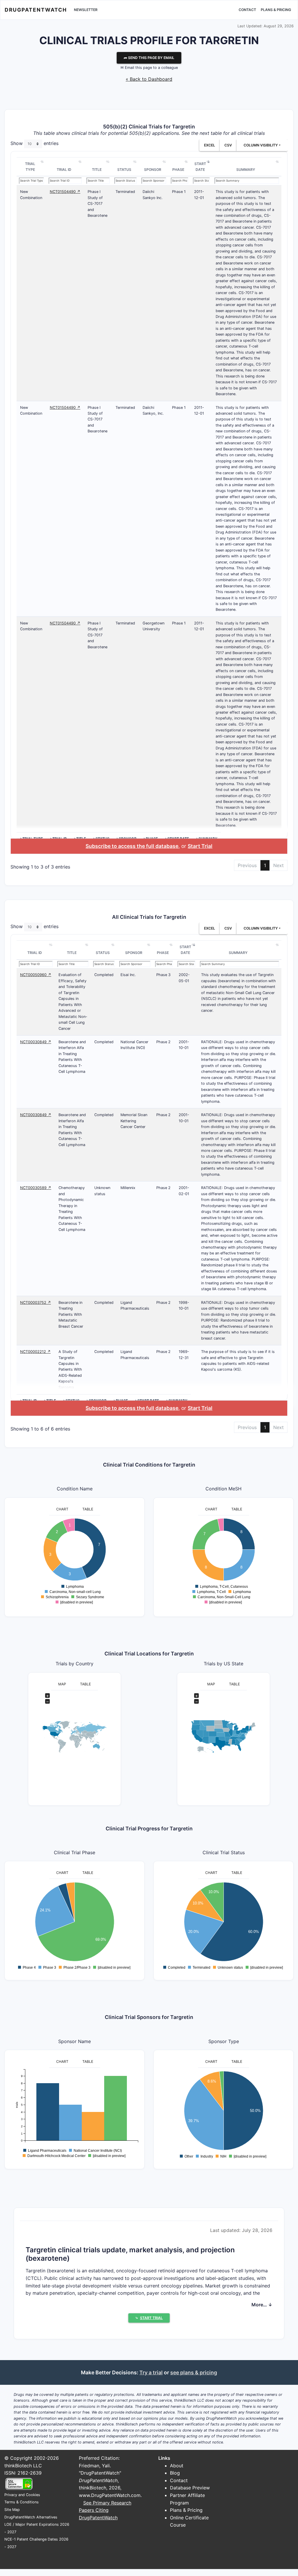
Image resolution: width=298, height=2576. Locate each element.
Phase (178, 170)
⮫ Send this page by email (149, 58)
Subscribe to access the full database (132, 846)
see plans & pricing (194, 2372)
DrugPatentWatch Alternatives (31, 2517)
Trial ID (64, 170)
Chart (62, 1509)
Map (62, 1684)
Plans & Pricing (276, 10)
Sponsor (153, 170)
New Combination (31, 195)
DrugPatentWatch (36, 10)
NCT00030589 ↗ (36, 1188)
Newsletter (86, 10)
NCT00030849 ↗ (36, 1042)
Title (97, 170)
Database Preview (190, 2488)
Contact (247, 10)
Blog (175, 2473)
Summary (246, 170)
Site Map (12, 2510)
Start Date (200, 167)
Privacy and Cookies (22, 2495)
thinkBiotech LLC (23, 2466)
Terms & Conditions (22, 2502)
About (177, 2466)
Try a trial (151, 2372)
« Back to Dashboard (149, 79)
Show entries (34, 144)
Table (88, 1509)
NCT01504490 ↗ (65, 192)
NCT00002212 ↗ (35, 1352)
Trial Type (30, 167)
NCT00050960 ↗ (36, 975)
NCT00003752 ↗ (36, 1303)
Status (124, 170)
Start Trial (200, 846)
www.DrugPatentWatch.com (110, 2495)
